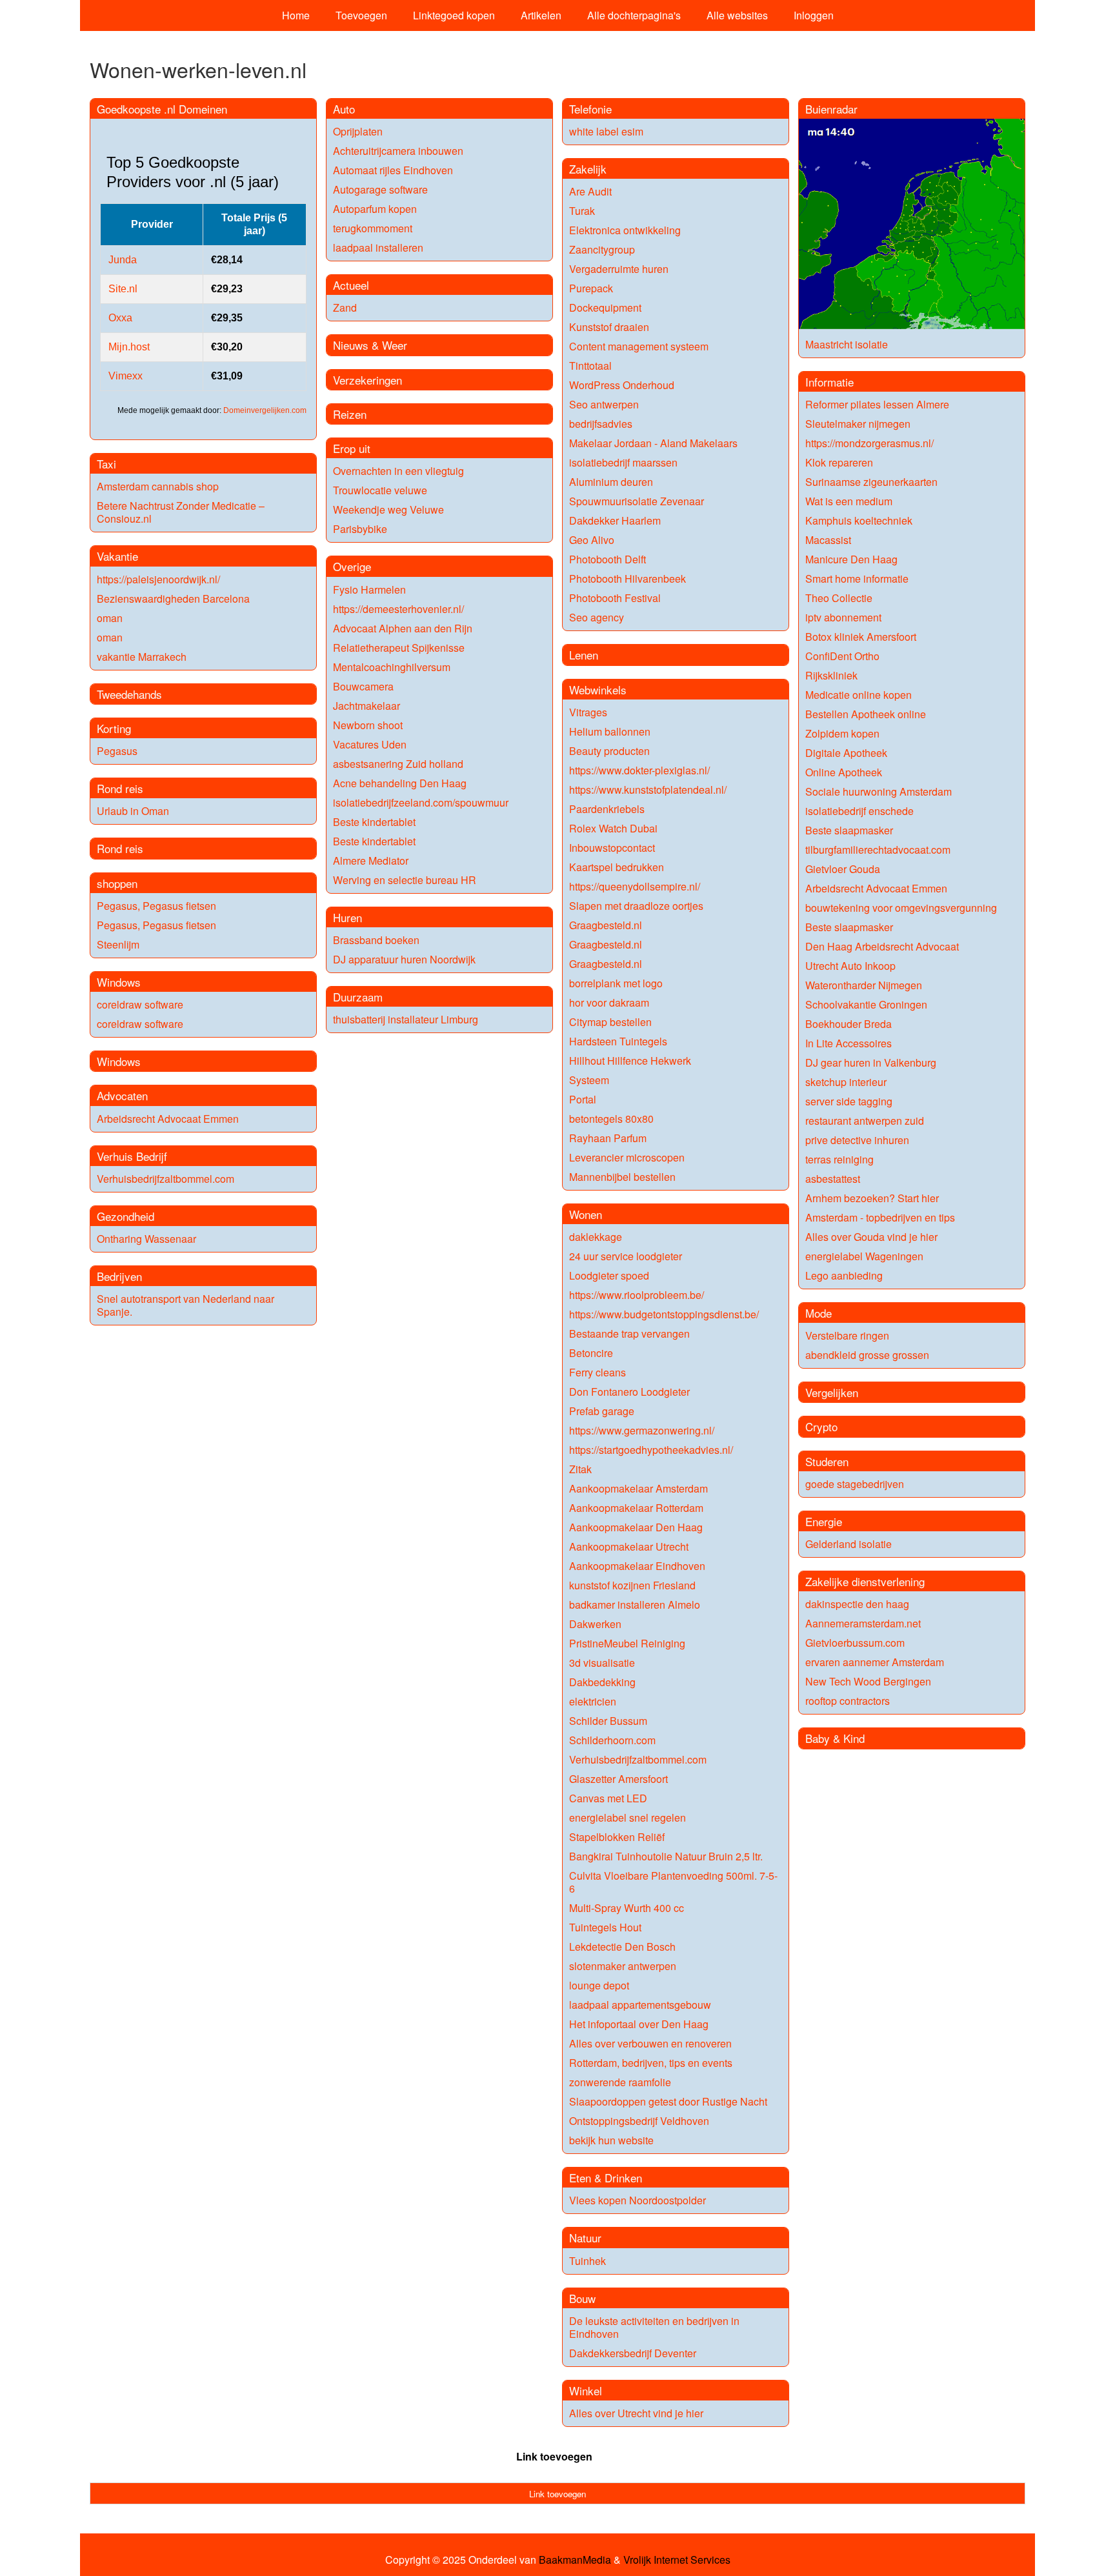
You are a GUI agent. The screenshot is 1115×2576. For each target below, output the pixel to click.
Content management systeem (639, 346)
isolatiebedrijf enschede (859, 811)
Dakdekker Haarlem (615, 520)
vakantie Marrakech (142, 657)
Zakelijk (588, 169)
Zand (345, 307)
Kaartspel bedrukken (617, 867)
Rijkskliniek (831, 675)
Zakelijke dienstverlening (865, 1581)
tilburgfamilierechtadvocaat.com (878, 850)
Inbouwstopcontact (612, 848)
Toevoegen (361, 15)
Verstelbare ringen (847, 1335)
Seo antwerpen (604, 404)
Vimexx (126, 376)
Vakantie (117, 556)
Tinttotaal (590, 366)
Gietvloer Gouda (843, 869)
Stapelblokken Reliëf (617, 1837)
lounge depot (599, 1985)
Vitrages (588, 712)
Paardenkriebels (607, 809)
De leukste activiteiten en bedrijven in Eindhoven (654, 2327)
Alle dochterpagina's (634, 15)
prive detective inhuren (857, 1140)
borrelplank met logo (616, 983)
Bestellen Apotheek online (866, 714)
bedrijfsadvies (601, 424)
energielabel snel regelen (628, 1817)
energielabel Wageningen (864, 1256)
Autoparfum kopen (375, 209)
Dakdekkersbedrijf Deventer (633, 2353)
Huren (347, 917)
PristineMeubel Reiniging (627, 1643)
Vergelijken (832, 1392)
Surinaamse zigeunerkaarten (871, 482)
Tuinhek (588, 2261)
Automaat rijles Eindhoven (393, 170)
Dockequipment (605, 307)
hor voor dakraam (609, 1002)
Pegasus (117, 751)
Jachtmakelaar (367, 706)
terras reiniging (839, 1159)
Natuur (585, 2238)
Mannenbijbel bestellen (622, 1177)
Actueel (351, 285)
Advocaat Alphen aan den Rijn (403, 628)
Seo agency (597, 617)
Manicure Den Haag (851, 559)
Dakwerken (595, 1624)
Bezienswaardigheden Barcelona (173, 599)
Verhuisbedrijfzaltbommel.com (166, 1179)
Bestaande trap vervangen (629, 1333)
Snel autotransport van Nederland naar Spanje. (186, 1305)
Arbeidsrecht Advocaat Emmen (168, 1119)
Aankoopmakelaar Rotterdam (636, 1508)
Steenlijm (118, 944)
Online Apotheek (844, 772)
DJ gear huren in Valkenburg (871, 1062)
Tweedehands (129, 694)
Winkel (586, 2390)
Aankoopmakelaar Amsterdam (638, 1488)
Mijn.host (129, 347)
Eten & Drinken (606, 2178)
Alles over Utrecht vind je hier (636, 2413)
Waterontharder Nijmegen (864, 985)
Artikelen (541, 15)
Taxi (106, 464)
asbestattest (833, 1179)
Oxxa (120, 318)
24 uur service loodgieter (626, 1256)
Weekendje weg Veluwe (388, 509)
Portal (583, 1099)
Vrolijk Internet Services (677, 2560)
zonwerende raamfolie (620, 2082)
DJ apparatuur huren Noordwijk (404, 959)
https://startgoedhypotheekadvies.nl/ (651, 1450)
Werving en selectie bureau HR (405, 880)
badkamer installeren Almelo (635, 1605)
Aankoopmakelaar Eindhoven (637, 1566)
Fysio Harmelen (369, 589)
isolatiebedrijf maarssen (623, 462)
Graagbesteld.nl (606, 925)
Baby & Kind (835, 1738)
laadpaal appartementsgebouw (640, 2005)
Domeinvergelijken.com (265, 410)
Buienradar (831, 109)
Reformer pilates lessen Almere (877, 404)
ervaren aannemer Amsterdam (875, 1662)
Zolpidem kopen (842, 733)
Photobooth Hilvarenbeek (628, 579)
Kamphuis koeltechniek (859, 520)
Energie (824, 1521)
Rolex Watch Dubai (613, 828)
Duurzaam (358, 997)
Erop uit (352, 448)
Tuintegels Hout (605, 1927)
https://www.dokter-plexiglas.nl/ (639, 770)
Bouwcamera (363, 686)
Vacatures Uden (370, 744)
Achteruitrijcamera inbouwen (398, 151)
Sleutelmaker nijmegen (858, 424)
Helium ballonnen (610, 731)
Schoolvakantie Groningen (866, 1004)
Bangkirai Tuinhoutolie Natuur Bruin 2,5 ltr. (666, 1856)
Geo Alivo (592, 540)
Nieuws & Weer (370, 345)
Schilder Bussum (608, 1721)
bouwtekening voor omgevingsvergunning (901, 908)
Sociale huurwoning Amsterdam (879, 791)
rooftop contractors (848, 1701)
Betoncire (591, 1353)
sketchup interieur (846, 1082)
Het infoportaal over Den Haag (639, 2024)
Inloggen (814, 15)
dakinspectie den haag (857, 1604)
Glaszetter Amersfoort (618, 1779)
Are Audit (590, 191)
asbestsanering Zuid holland (398, 764)
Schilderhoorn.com (612, 1740)
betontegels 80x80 (611, 1119)
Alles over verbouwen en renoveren (650, 2043)
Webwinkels (598, 689)
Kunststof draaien (609, 327)
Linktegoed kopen (454, 15)
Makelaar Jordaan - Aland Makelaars (653, 443)
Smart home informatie (857, 579)
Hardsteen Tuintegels (618, 1041)
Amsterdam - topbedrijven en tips (880, 1217)
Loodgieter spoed (609, 1275)
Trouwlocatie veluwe (380, 490)
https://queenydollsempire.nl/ (635, 886)
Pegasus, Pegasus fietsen (156, 906)
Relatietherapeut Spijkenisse (399, 648)
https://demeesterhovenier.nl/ (398, 609)
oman (110, 618)
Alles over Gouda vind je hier (871, 1237)
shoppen (117, 883)
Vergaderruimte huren (619, 269)
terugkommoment (373, 228)
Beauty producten (609, 751)
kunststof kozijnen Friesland (632, 1585)
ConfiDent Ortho (842, 656)
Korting (114, 728)
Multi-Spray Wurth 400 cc (627, 1908)
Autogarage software (380, 189)
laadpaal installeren (378, 247)
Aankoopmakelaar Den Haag (636, 1527)
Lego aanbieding (844, 1275)
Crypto (821, 1426)
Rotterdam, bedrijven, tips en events (651, 2063)
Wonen (586, 1214)
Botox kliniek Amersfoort (861, 637)
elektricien (593, 1701)
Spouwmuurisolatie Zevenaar (637, 501)
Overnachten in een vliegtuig (398, 471)
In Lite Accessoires (849, 1043)
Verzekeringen (367, 380)
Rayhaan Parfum (608, 1138)
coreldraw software (140, 1004)
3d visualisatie (602, 1663)
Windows (119, 982)
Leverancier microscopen (627, 1157)
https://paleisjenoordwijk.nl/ (158, 579)
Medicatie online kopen (859, 695)
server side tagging (849, 1101)
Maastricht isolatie (847, 344)
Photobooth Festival (615, 598)
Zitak (580, 1469)
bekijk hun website (611, 2140)
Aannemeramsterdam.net (863, 1623)
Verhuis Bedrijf (132, 1156)
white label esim (606, 131)
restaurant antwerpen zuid (865, 1121)
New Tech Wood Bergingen (868, 1681)
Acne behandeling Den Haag (400, 783)
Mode (819, 1313)
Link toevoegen (554, 2456)
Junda (123, 260)
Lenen (584, 655)
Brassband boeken (376, 940)
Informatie (829, 382)
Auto (344, 109)
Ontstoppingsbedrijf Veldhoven (639, 2121)
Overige (352, 566)
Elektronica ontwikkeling (625, 230)
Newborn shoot (368, 725)
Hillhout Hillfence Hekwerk (630, 1061)
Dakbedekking (602, 1682)
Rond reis (120, 788)
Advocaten (122, 1095)
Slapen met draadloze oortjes (636, 906)
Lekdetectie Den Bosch (622, 1947)
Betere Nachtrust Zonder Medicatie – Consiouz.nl (181, 512)
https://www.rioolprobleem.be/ (637, 1295)
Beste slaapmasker (849, 830)
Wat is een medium (849, 501)
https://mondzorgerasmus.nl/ (869, 443)
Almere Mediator (371, 860)
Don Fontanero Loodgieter (629, 1392)
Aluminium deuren (611, 482)
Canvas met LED (608, 1798)
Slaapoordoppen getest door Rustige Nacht (668, 2101)
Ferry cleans (598, 1372)
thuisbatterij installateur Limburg (406, 1019)
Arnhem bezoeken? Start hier (872, 1198)
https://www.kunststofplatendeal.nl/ (648, 790)
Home (296, 15)
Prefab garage (602, 1411)
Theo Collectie (839, 598)
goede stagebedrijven (855, 1484)
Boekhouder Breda (849, 1024)
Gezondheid (126, 1216)
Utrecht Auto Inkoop (850, 966)
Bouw (582, 2298)
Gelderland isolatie (849, 1544)
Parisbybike (360, 529)
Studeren (827, 1461)
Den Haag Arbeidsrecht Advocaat (882, 946)
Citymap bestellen (610, 1022)
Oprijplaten (358, 131)
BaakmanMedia (575, 2560)
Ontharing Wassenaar (146, 1239)
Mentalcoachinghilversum (392, 667)
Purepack (591, 288)
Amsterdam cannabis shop (158, 486)
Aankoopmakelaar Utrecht (629, 1546)
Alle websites (737, 15)
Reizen (350, 414)
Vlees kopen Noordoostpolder (638, 2200)
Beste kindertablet (374, 822)
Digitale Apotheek (846, 753)
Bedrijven (119, 1276)
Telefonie (590, 109)
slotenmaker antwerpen (623, 1966)
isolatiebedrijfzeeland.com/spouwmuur (421, 802)
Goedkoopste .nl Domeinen (162, 109)
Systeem (589, 1080)
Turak (582, 211)
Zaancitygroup (602, 249)
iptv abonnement (843, 617)
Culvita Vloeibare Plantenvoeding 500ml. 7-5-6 (673, 1882)
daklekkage (596, 1237)
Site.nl (123, 289)
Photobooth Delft (608, 559)
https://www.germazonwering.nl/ (642, 1430)
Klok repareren (839, 462)
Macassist (828, 540)
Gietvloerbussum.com (855, 1643)
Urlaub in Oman (133, 811)
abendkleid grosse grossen (867, 1355)
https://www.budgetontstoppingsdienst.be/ (664, 1314)
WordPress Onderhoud (622, 385)
